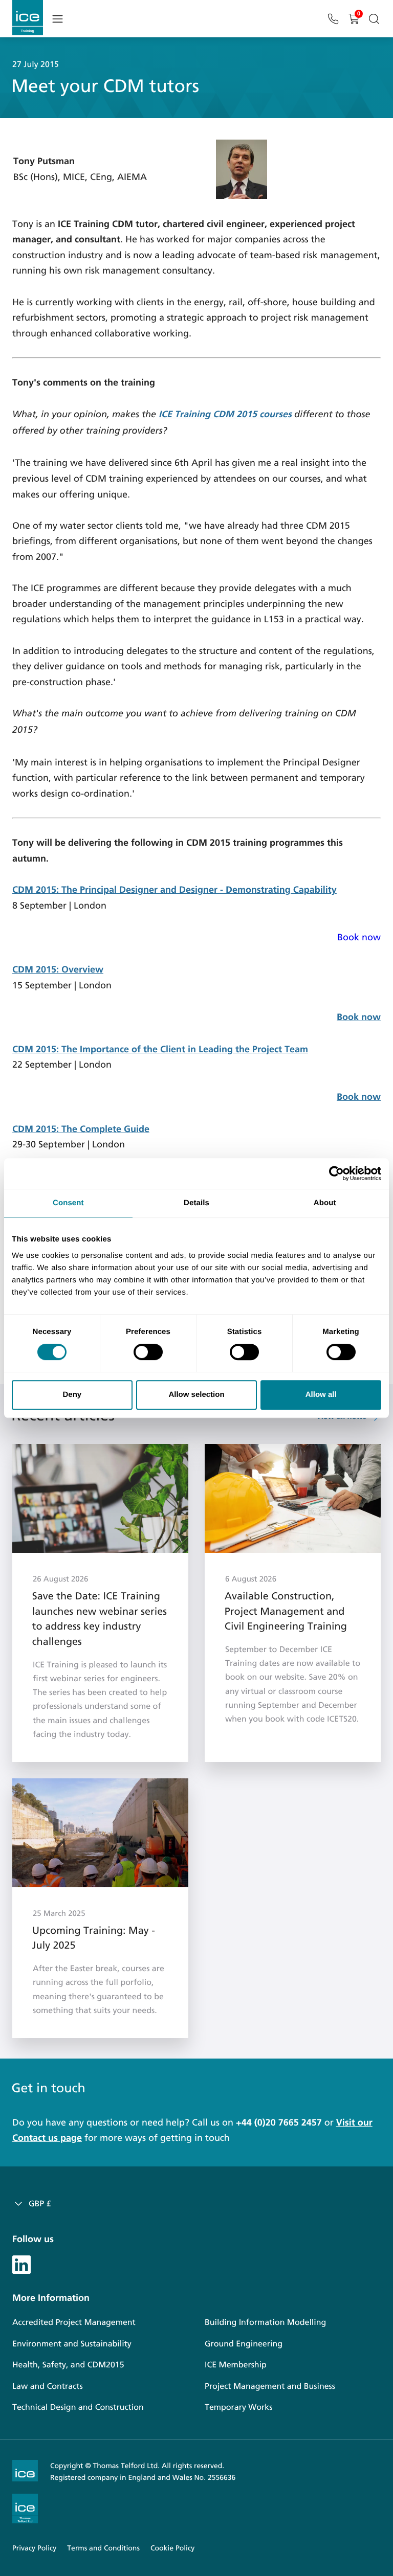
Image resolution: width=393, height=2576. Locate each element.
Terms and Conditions (103, 2548)
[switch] (148, 1352)
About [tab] (325, 1203)
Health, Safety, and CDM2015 (68, 2365)
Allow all (321, 1395)
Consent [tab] (68, 1203)
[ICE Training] (28, 18)
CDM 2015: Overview (58, 969)
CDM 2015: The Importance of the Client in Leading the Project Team (160, 1049)
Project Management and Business (270, 2387)
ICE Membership (236, 2365)
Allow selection (196, 1395)
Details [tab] (196, 1203)
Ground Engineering (244, 2344)
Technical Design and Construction (78, 2408)
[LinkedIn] (21, 2264)
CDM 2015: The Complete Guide (81, 1129)
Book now (359, 937)
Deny (72, 1395)
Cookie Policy (172, 2548)
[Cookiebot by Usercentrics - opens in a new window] (336, 1173)
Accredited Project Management (74, 2323)
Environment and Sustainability (72, 2344)
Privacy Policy (34, 2548)
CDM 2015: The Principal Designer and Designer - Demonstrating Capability (174, 890)
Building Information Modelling (265, 2323)
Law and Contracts (48, 2387)
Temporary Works (238, 2408)
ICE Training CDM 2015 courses (225, 414)
